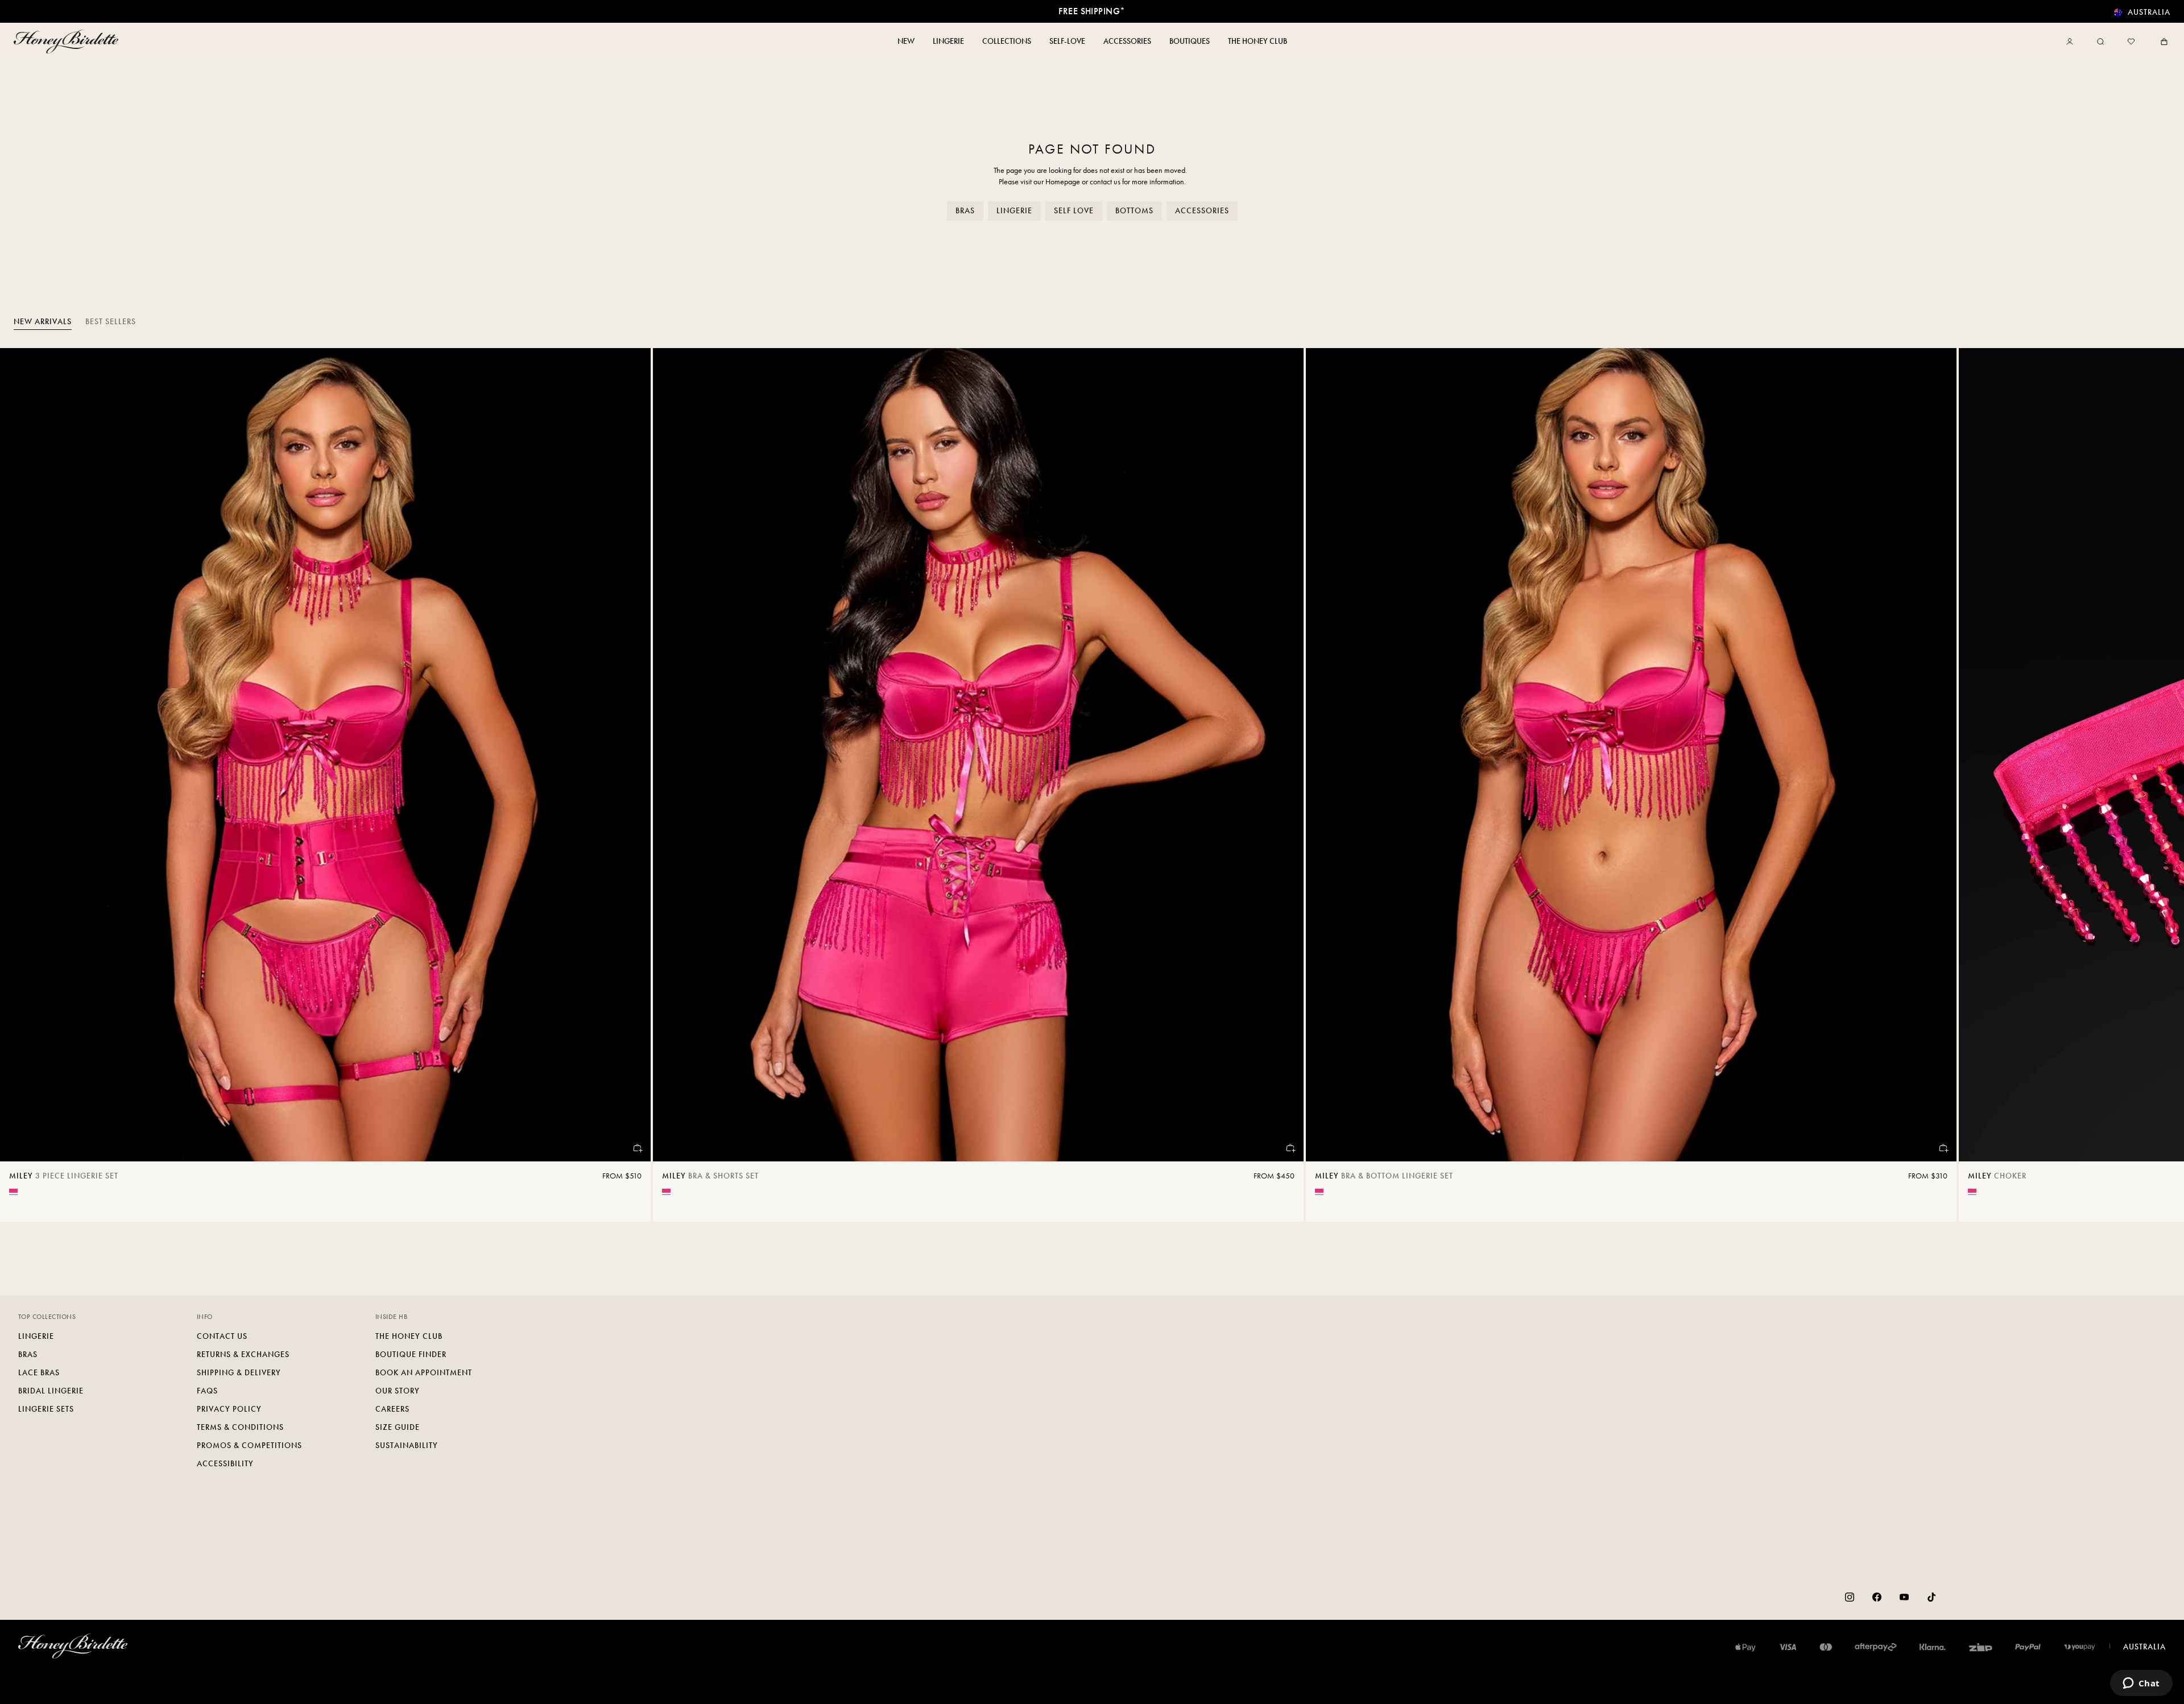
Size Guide (398, 1427)
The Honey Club (409, 1336)
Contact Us (222, 1336)
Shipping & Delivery (239, 1373)
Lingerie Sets (46, 1409)
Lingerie (1014, 211)
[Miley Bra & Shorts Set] (978, 755)
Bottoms (1134, 211)
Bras (965, 211)
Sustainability (407, 1445)
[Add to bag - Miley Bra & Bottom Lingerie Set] (1943, 1148)
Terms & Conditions (240, 1427)
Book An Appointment (424, 1373)
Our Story (398, 1391)
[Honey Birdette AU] (68, 42)
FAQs (207, 1391)
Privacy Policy (229, 1409)
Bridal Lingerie (51, 1391)
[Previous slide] (23, 785)
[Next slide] (2161, 785)
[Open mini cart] (2162, 42)
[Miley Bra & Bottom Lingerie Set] (1631, 755)
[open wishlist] (2131, 42)
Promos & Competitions (249, 1445)
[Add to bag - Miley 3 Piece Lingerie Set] (637, 1148)
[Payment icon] (2080, 1647)
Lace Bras (39, 1373)
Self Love (1074, 211)
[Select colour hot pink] (13, 1191)
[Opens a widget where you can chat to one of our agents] (2141, 1684)
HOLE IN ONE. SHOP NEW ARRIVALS (1092, 11)
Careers (392, 1409)
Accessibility (225, 1464)
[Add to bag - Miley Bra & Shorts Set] (1290, 1148)
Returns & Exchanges (243, 1354)
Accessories (1202, 211)
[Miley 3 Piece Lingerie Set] (325, 755)
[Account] (2072, 42)
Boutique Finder (411, 1354)
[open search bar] (2100, 42)
